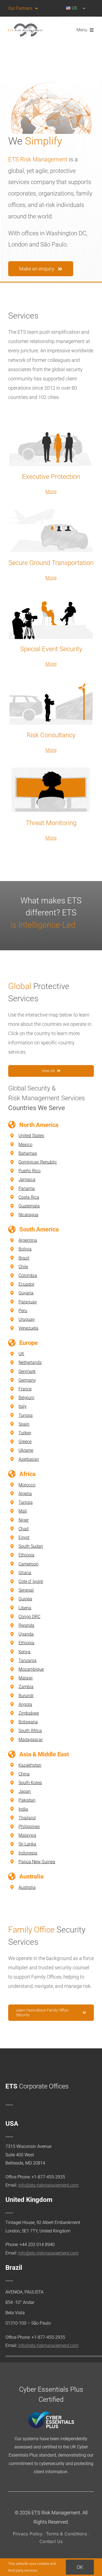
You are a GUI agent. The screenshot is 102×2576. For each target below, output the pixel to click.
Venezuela (28, 1328)
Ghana (25, 1573)
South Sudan (31, 1546)
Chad (24, 1529)
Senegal (26, 1590)
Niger (24, 1520)
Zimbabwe (29, 1713)
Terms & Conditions (67, 2534)
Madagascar (31, 1740)
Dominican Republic (38, 1162)
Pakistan (27, 1800)
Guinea (25, 1599)
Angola (25, 1704)
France (25, 1389)
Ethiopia (26, 1555)
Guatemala (29, 1206)
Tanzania (27, 1660)
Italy (23, 1406)
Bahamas (28, 1153)
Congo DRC (29, 1617)
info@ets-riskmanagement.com (48, 2185)
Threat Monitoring (51, 823)
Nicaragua (28, 1215)
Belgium (26, 1398)
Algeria (25, 1494)
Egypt (24, 1538)
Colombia (28, 1275)
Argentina (28, 1240)
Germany (27, 1380)
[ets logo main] (25, 26)
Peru (23, 1311)
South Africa (30, 1731)
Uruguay (27, 1319)
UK (21, 1354)
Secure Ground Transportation (51, 563)
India (23, 1809)
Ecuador (26, 1284)
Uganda (26, 1634)
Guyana (26, 1293)
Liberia (25, 1608)
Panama (27, 1188)
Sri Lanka (27, 1844)
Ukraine (26, 1450)
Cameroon (28, 1564)
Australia (27, 1887)
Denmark (27, 1371)
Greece (25, 1442)
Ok (80, 2567)
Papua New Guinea (37, 1862)
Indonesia (28, 1853)
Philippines (29, 1827)
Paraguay (28, 1302)
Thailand (27, 1818)
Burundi (26, 1696)
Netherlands (30, 1362)
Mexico (25, 1145)
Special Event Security (51, 649)
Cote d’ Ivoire (31, 1581)
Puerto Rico (30, 1171)
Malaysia (27, 1835)
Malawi (26, 1678)
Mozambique (31, 1669)
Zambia (26, 1687)
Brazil (24, 1258)
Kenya (24, 1652)
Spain (24, 1424)
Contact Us (51, 2541)
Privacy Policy (28, 2534)
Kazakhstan (30, 1765)
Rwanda (26, 1625)
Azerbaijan (29, 1459)
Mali (23, 1511)
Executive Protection (51, 477)
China (24, 1774)
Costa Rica (29, 1197)
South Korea (30, 1783)
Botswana (28, 1722)
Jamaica (27, 1179)
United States (31, 1136)
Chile (23, 1267)
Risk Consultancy (51, 735)
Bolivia (25, 1249)
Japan (25, 1791)
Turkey (25, 1433)
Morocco (27, 1485)
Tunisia (26, 1415)
